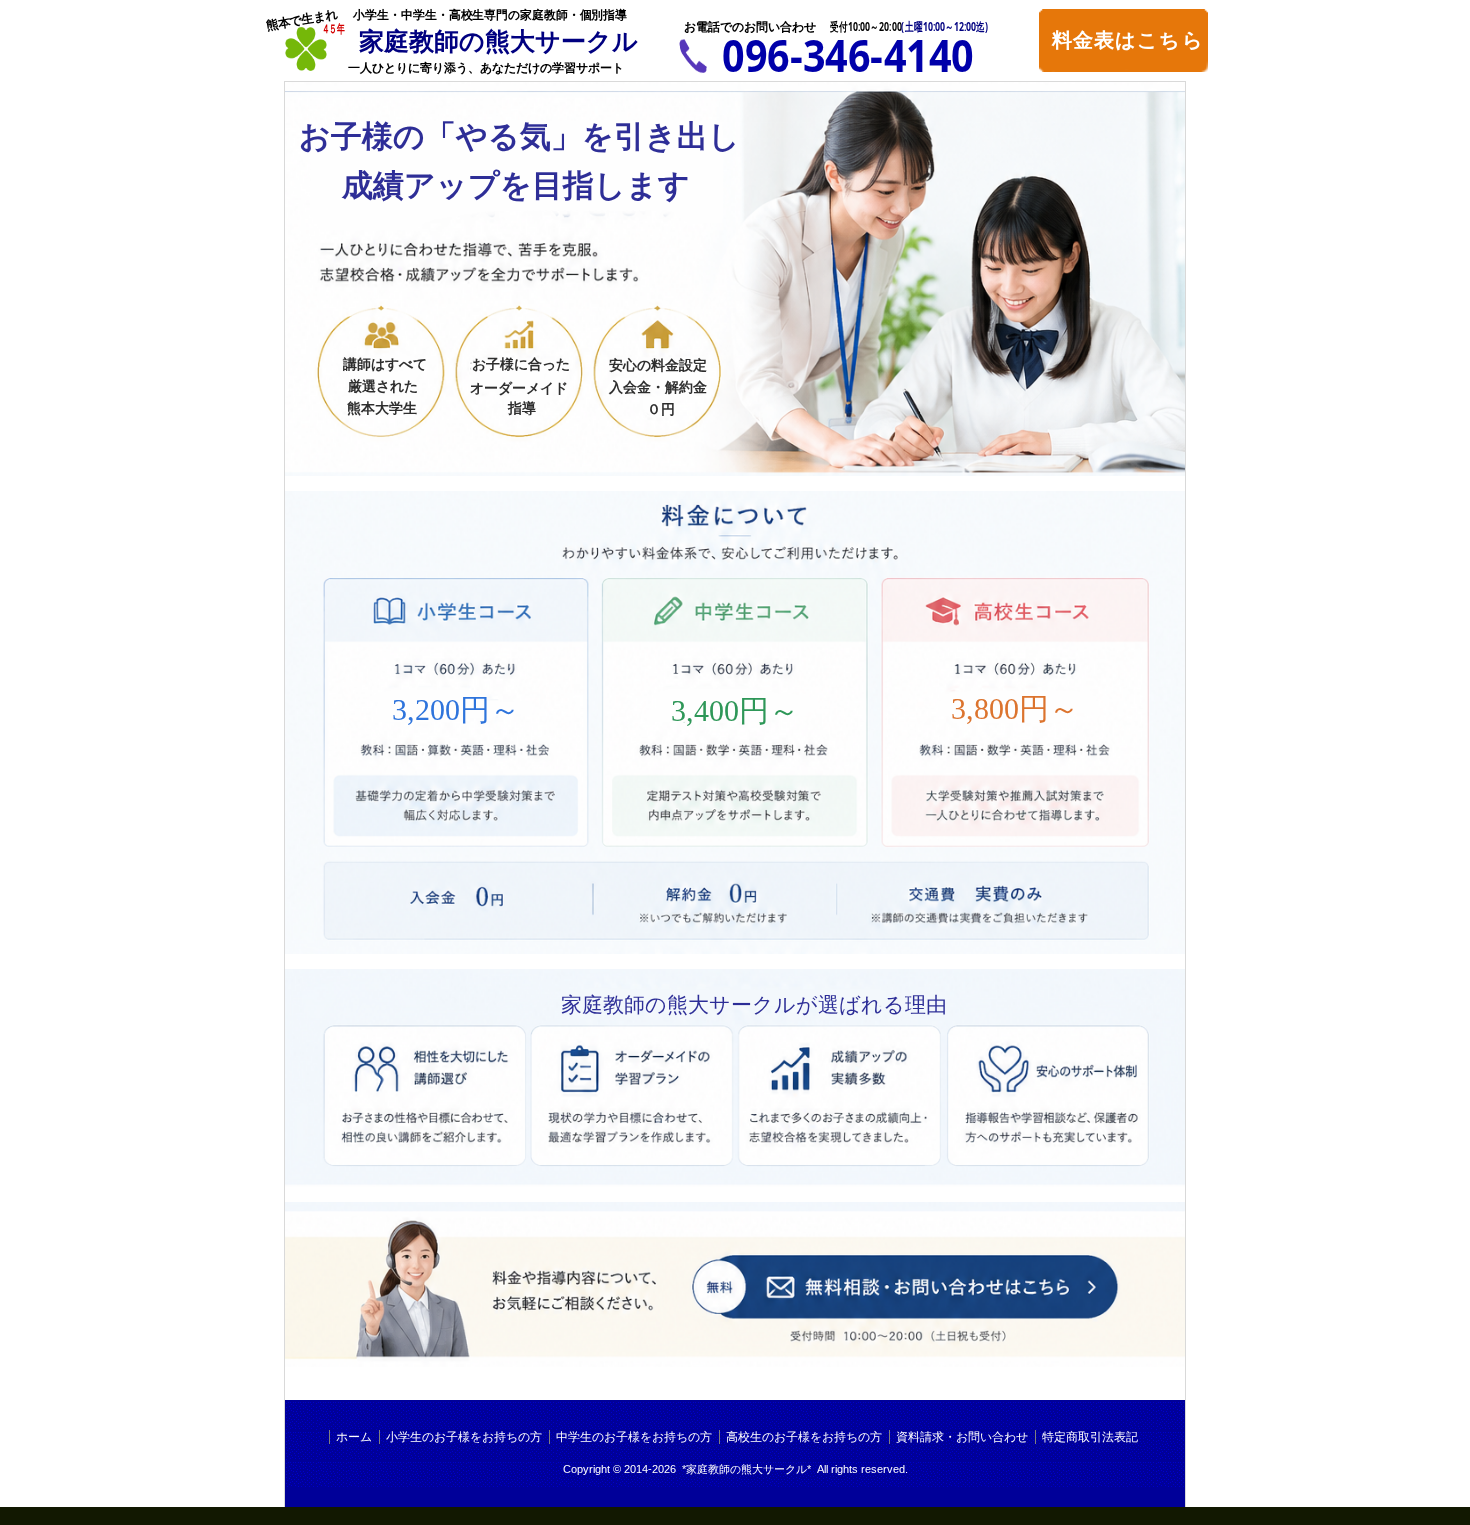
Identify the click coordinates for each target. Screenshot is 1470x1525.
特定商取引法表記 (1090, 1437)
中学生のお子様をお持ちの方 (634, 1437)
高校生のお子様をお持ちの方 (804, 1437)
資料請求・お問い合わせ (962, 1437)
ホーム (354, 1437)
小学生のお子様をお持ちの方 (464, 1437)
